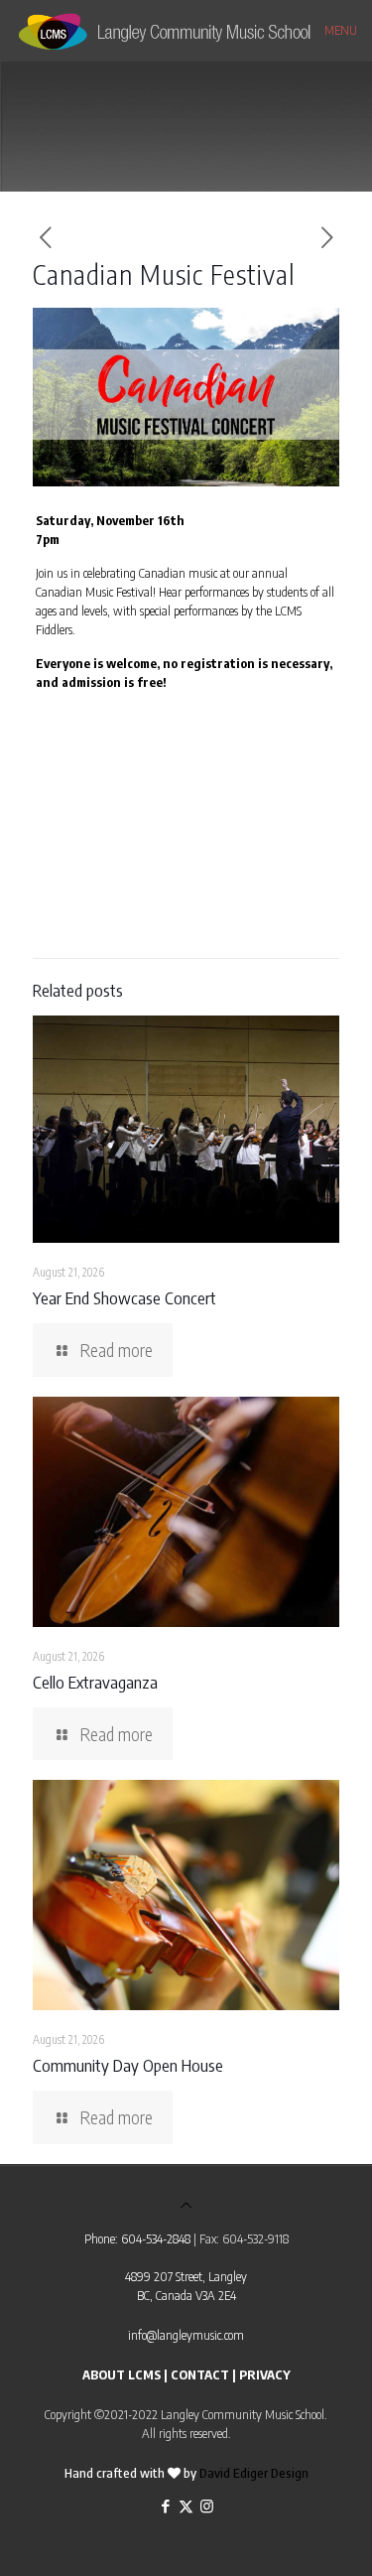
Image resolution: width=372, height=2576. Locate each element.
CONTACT (200, 2374)
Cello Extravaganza (95, 1682)
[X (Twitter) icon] (186, 2506)
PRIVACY (265, 2374)
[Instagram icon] (207, 2506)
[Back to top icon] (186, 2205)
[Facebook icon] (165, 2506)
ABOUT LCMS (122, 2374)
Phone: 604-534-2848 (137, 2238)
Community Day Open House (128, 2065)
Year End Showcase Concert (124, 1297)
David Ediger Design (254, 2473)
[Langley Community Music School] (186, 30)
